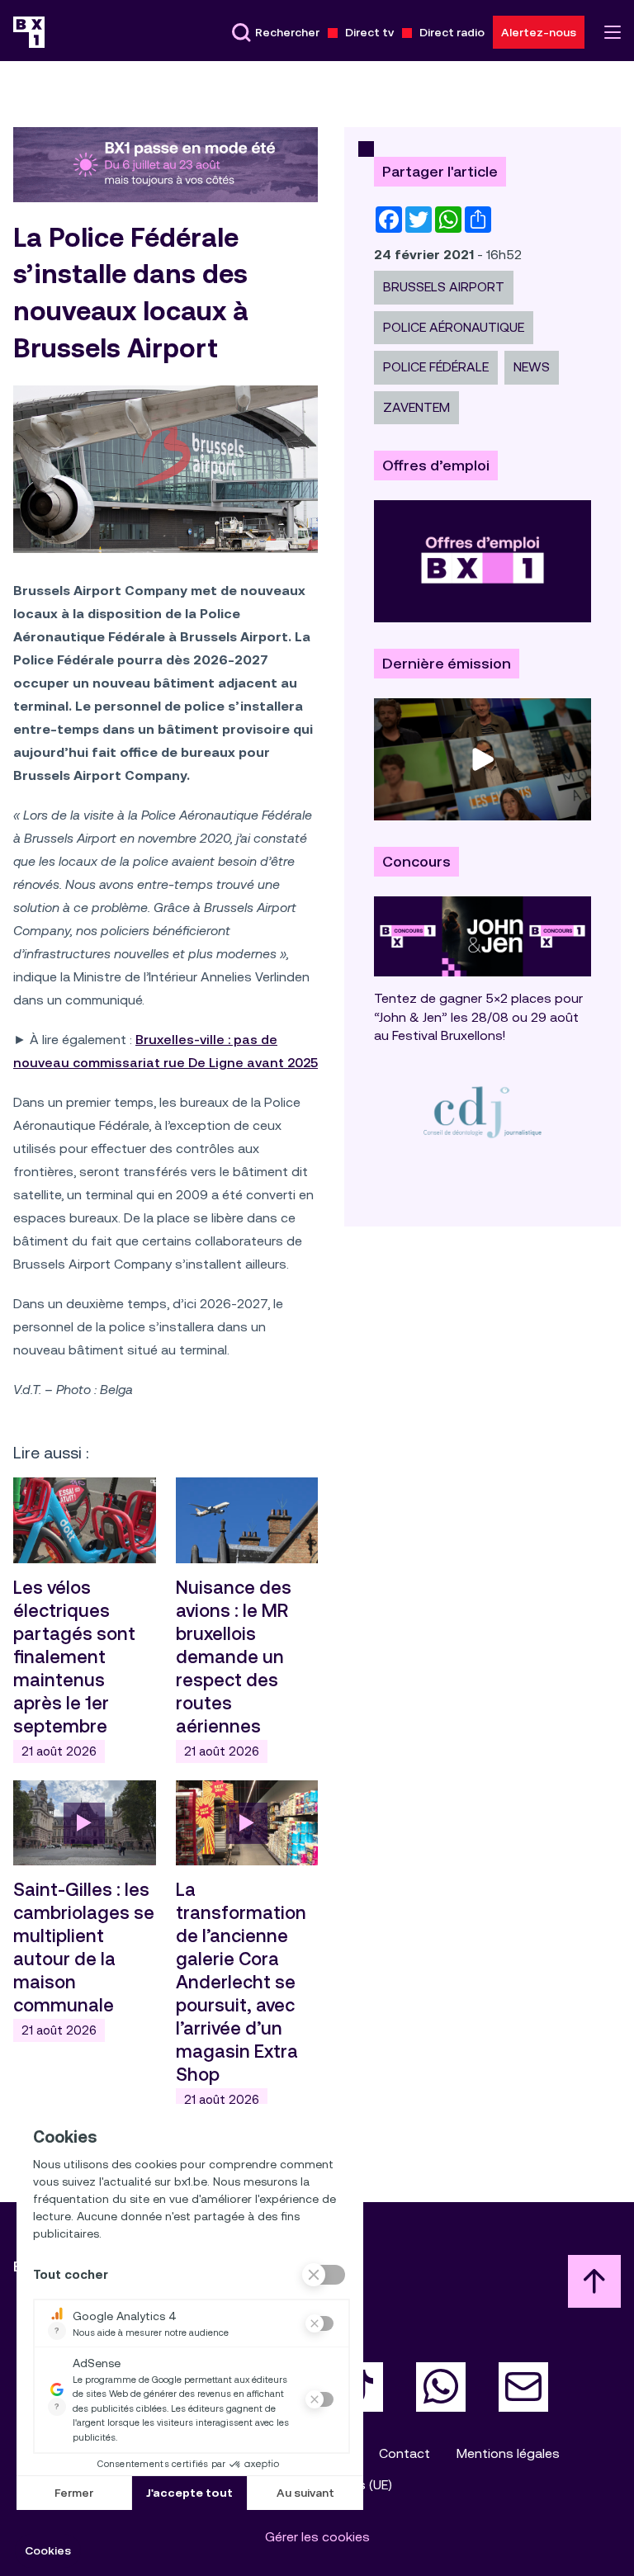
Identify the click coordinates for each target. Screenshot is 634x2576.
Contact (405, 2453)
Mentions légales (508, 2453)
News (532, 367)
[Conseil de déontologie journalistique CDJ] (483, 1111)
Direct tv (369, 32)
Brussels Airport (444, 287)
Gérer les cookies (317, 2537)
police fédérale (436, 367)
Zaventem (416, 407)
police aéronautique (454, 327)
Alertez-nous (539, 32)
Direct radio (452, 32)
